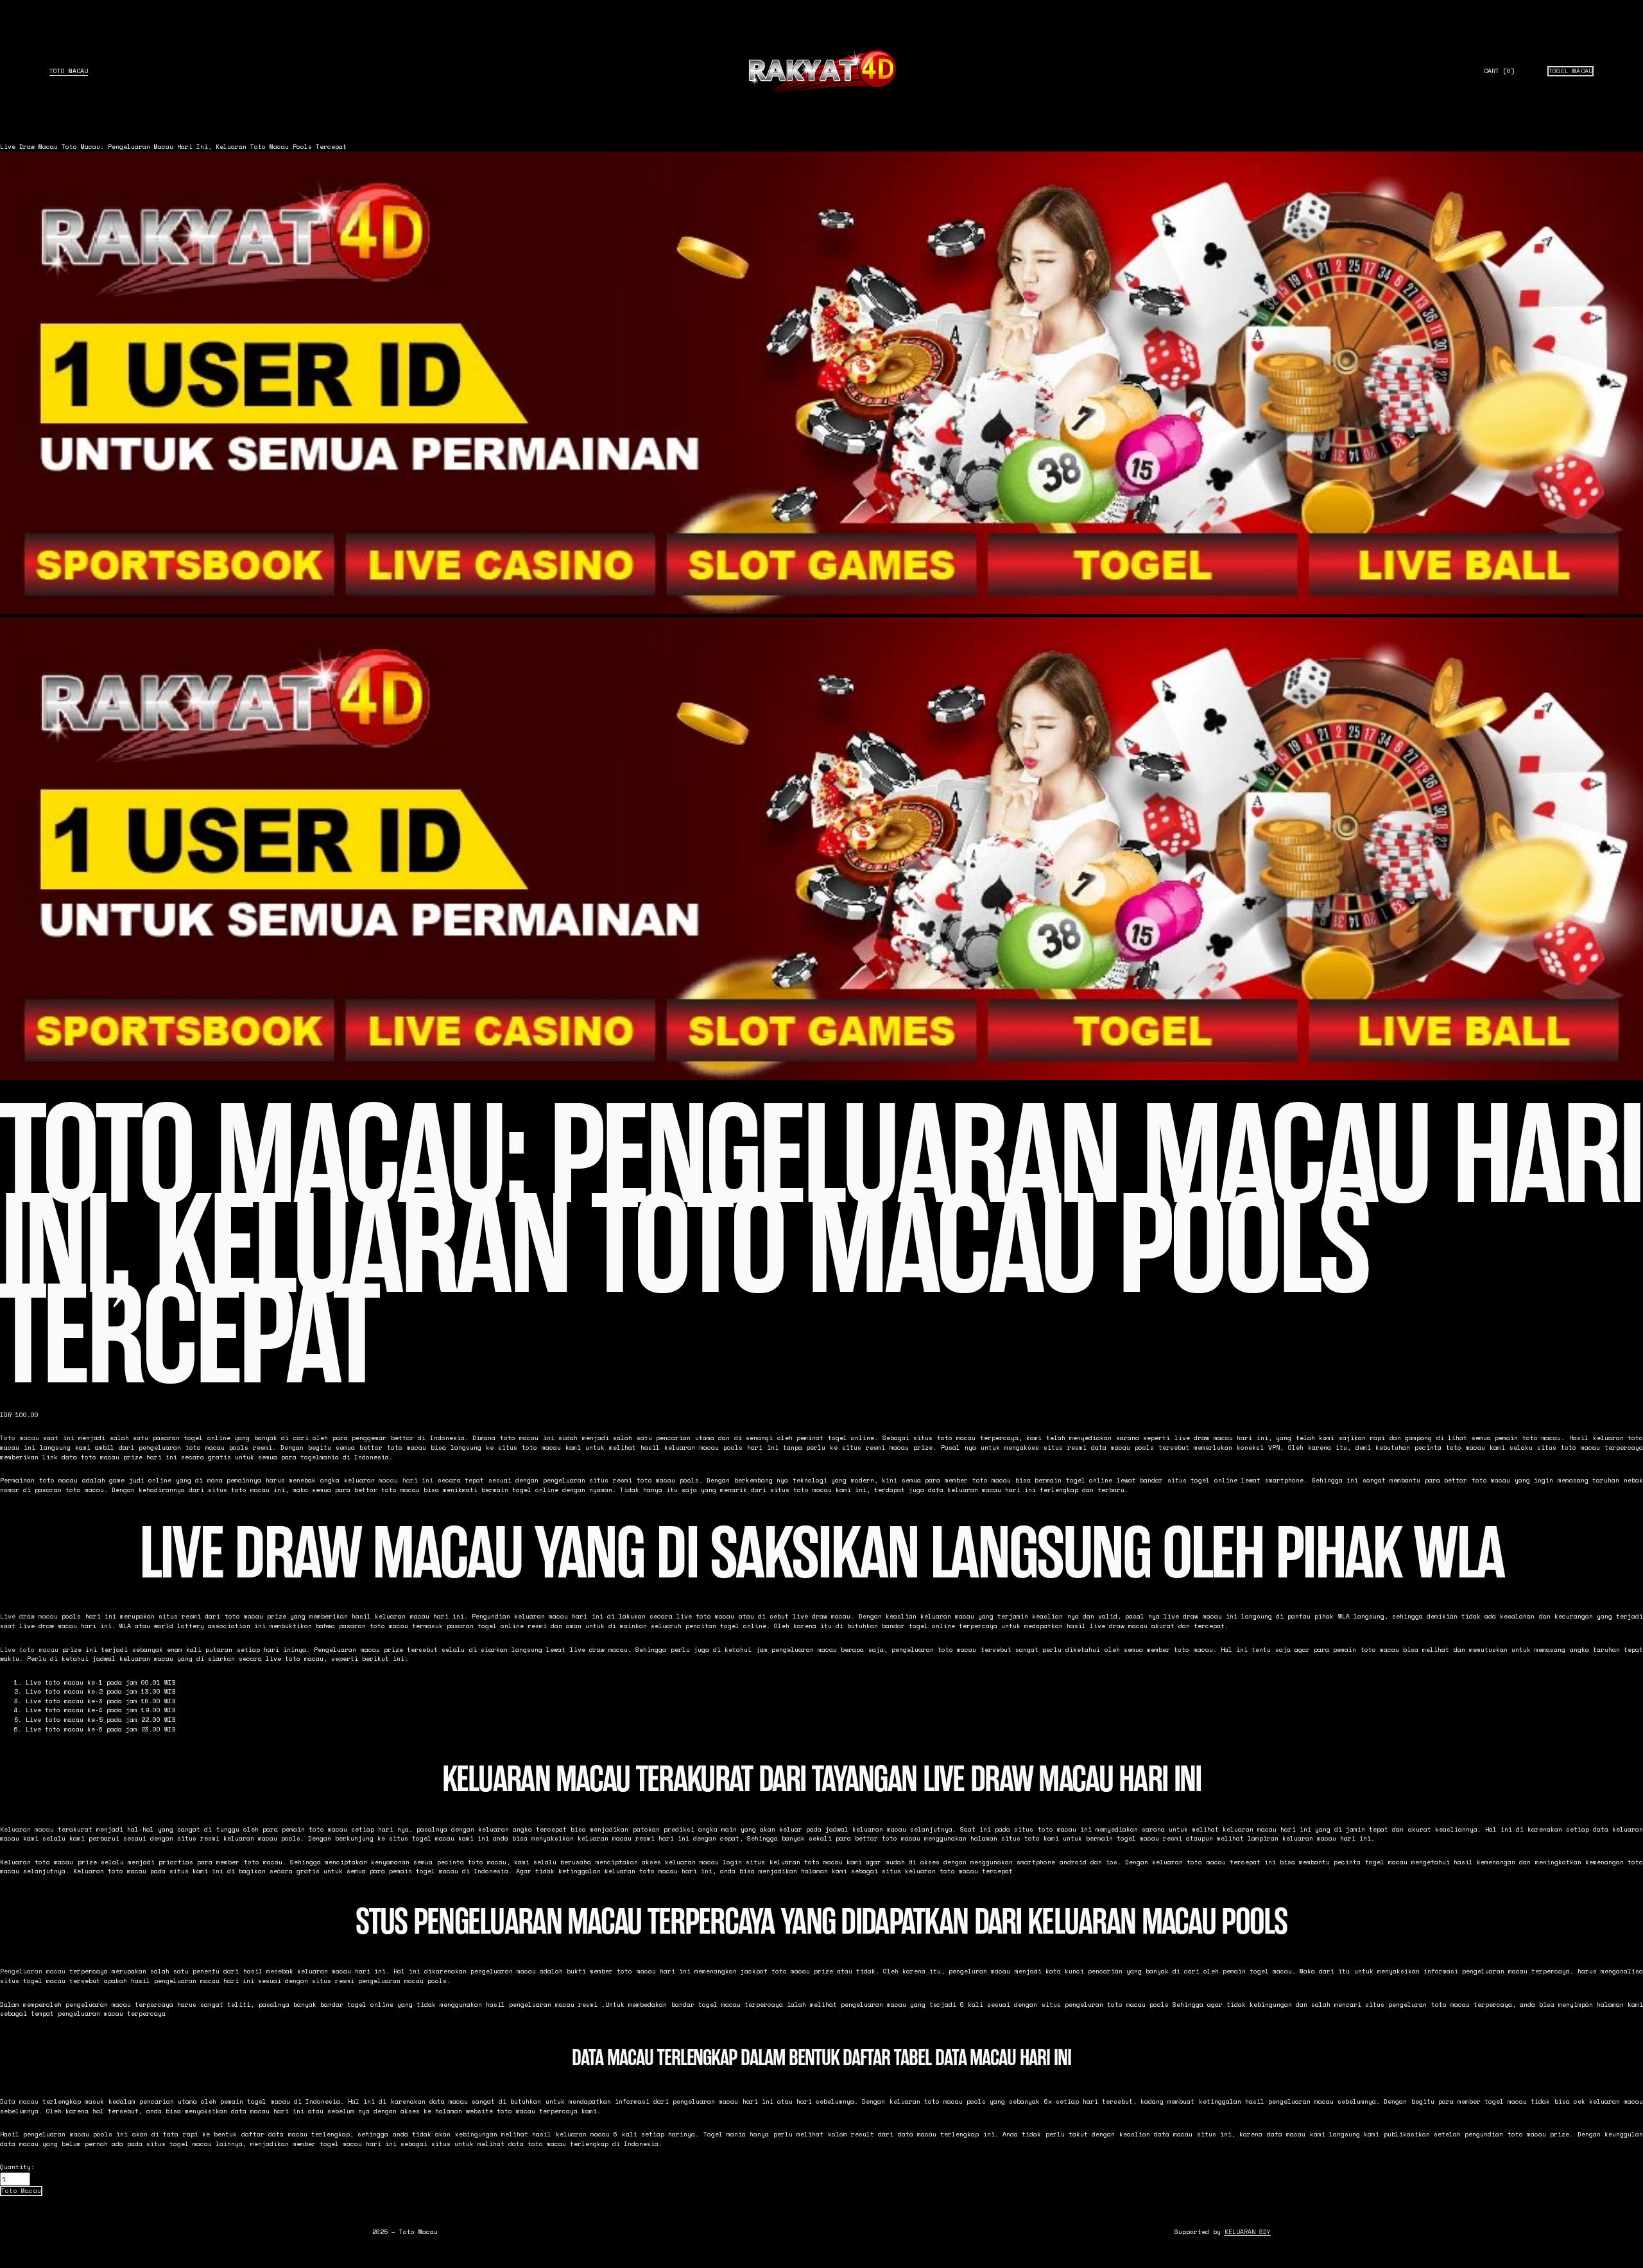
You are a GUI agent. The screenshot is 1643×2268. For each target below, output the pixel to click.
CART (1499, 71)
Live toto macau (29, 1650)
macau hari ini (406, 1480)
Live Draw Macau (29, 147)
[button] (21, 2191)
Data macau (19, 2101)
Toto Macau (69, 71)
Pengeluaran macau (33, 1971)
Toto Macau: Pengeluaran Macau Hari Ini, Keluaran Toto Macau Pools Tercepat (204, 147)
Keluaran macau (27, 1829)
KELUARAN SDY (1248, 2232)
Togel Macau (1570, 71)
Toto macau (20, 1438)
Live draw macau (29, 1616)
